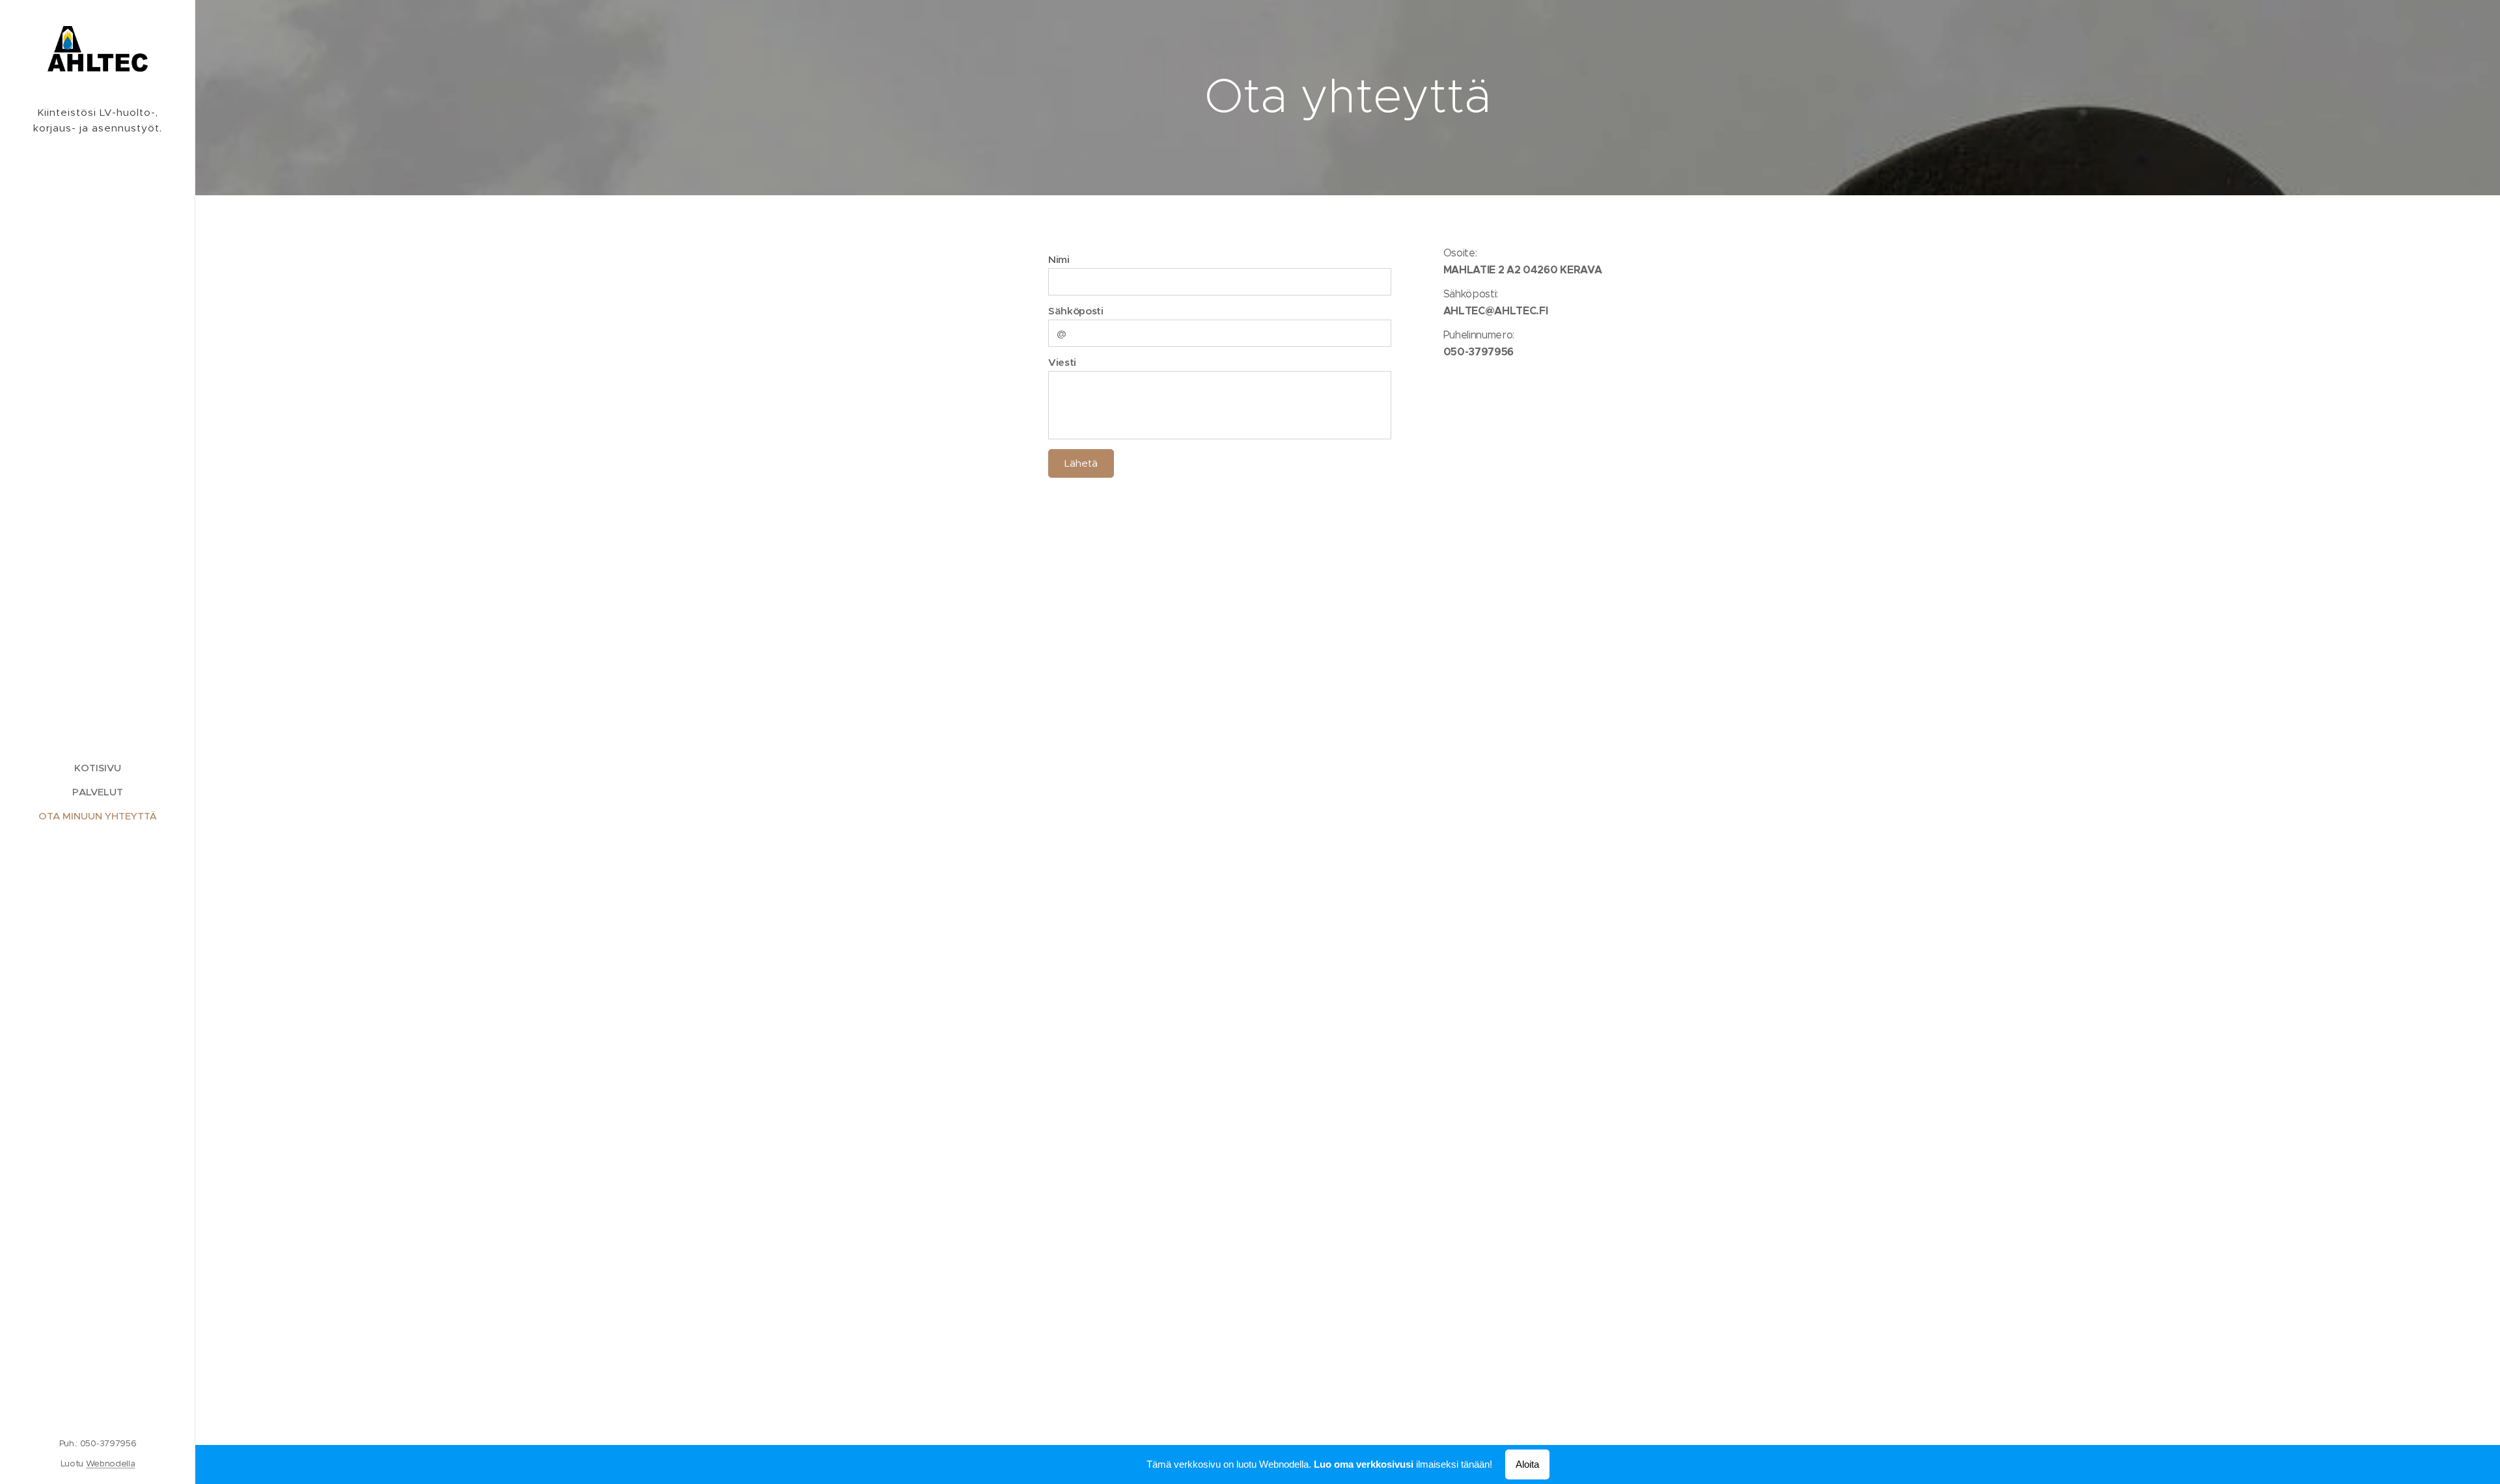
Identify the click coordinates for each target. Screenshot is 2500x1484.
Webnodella (111, 1463)
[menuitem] (98, 768)
